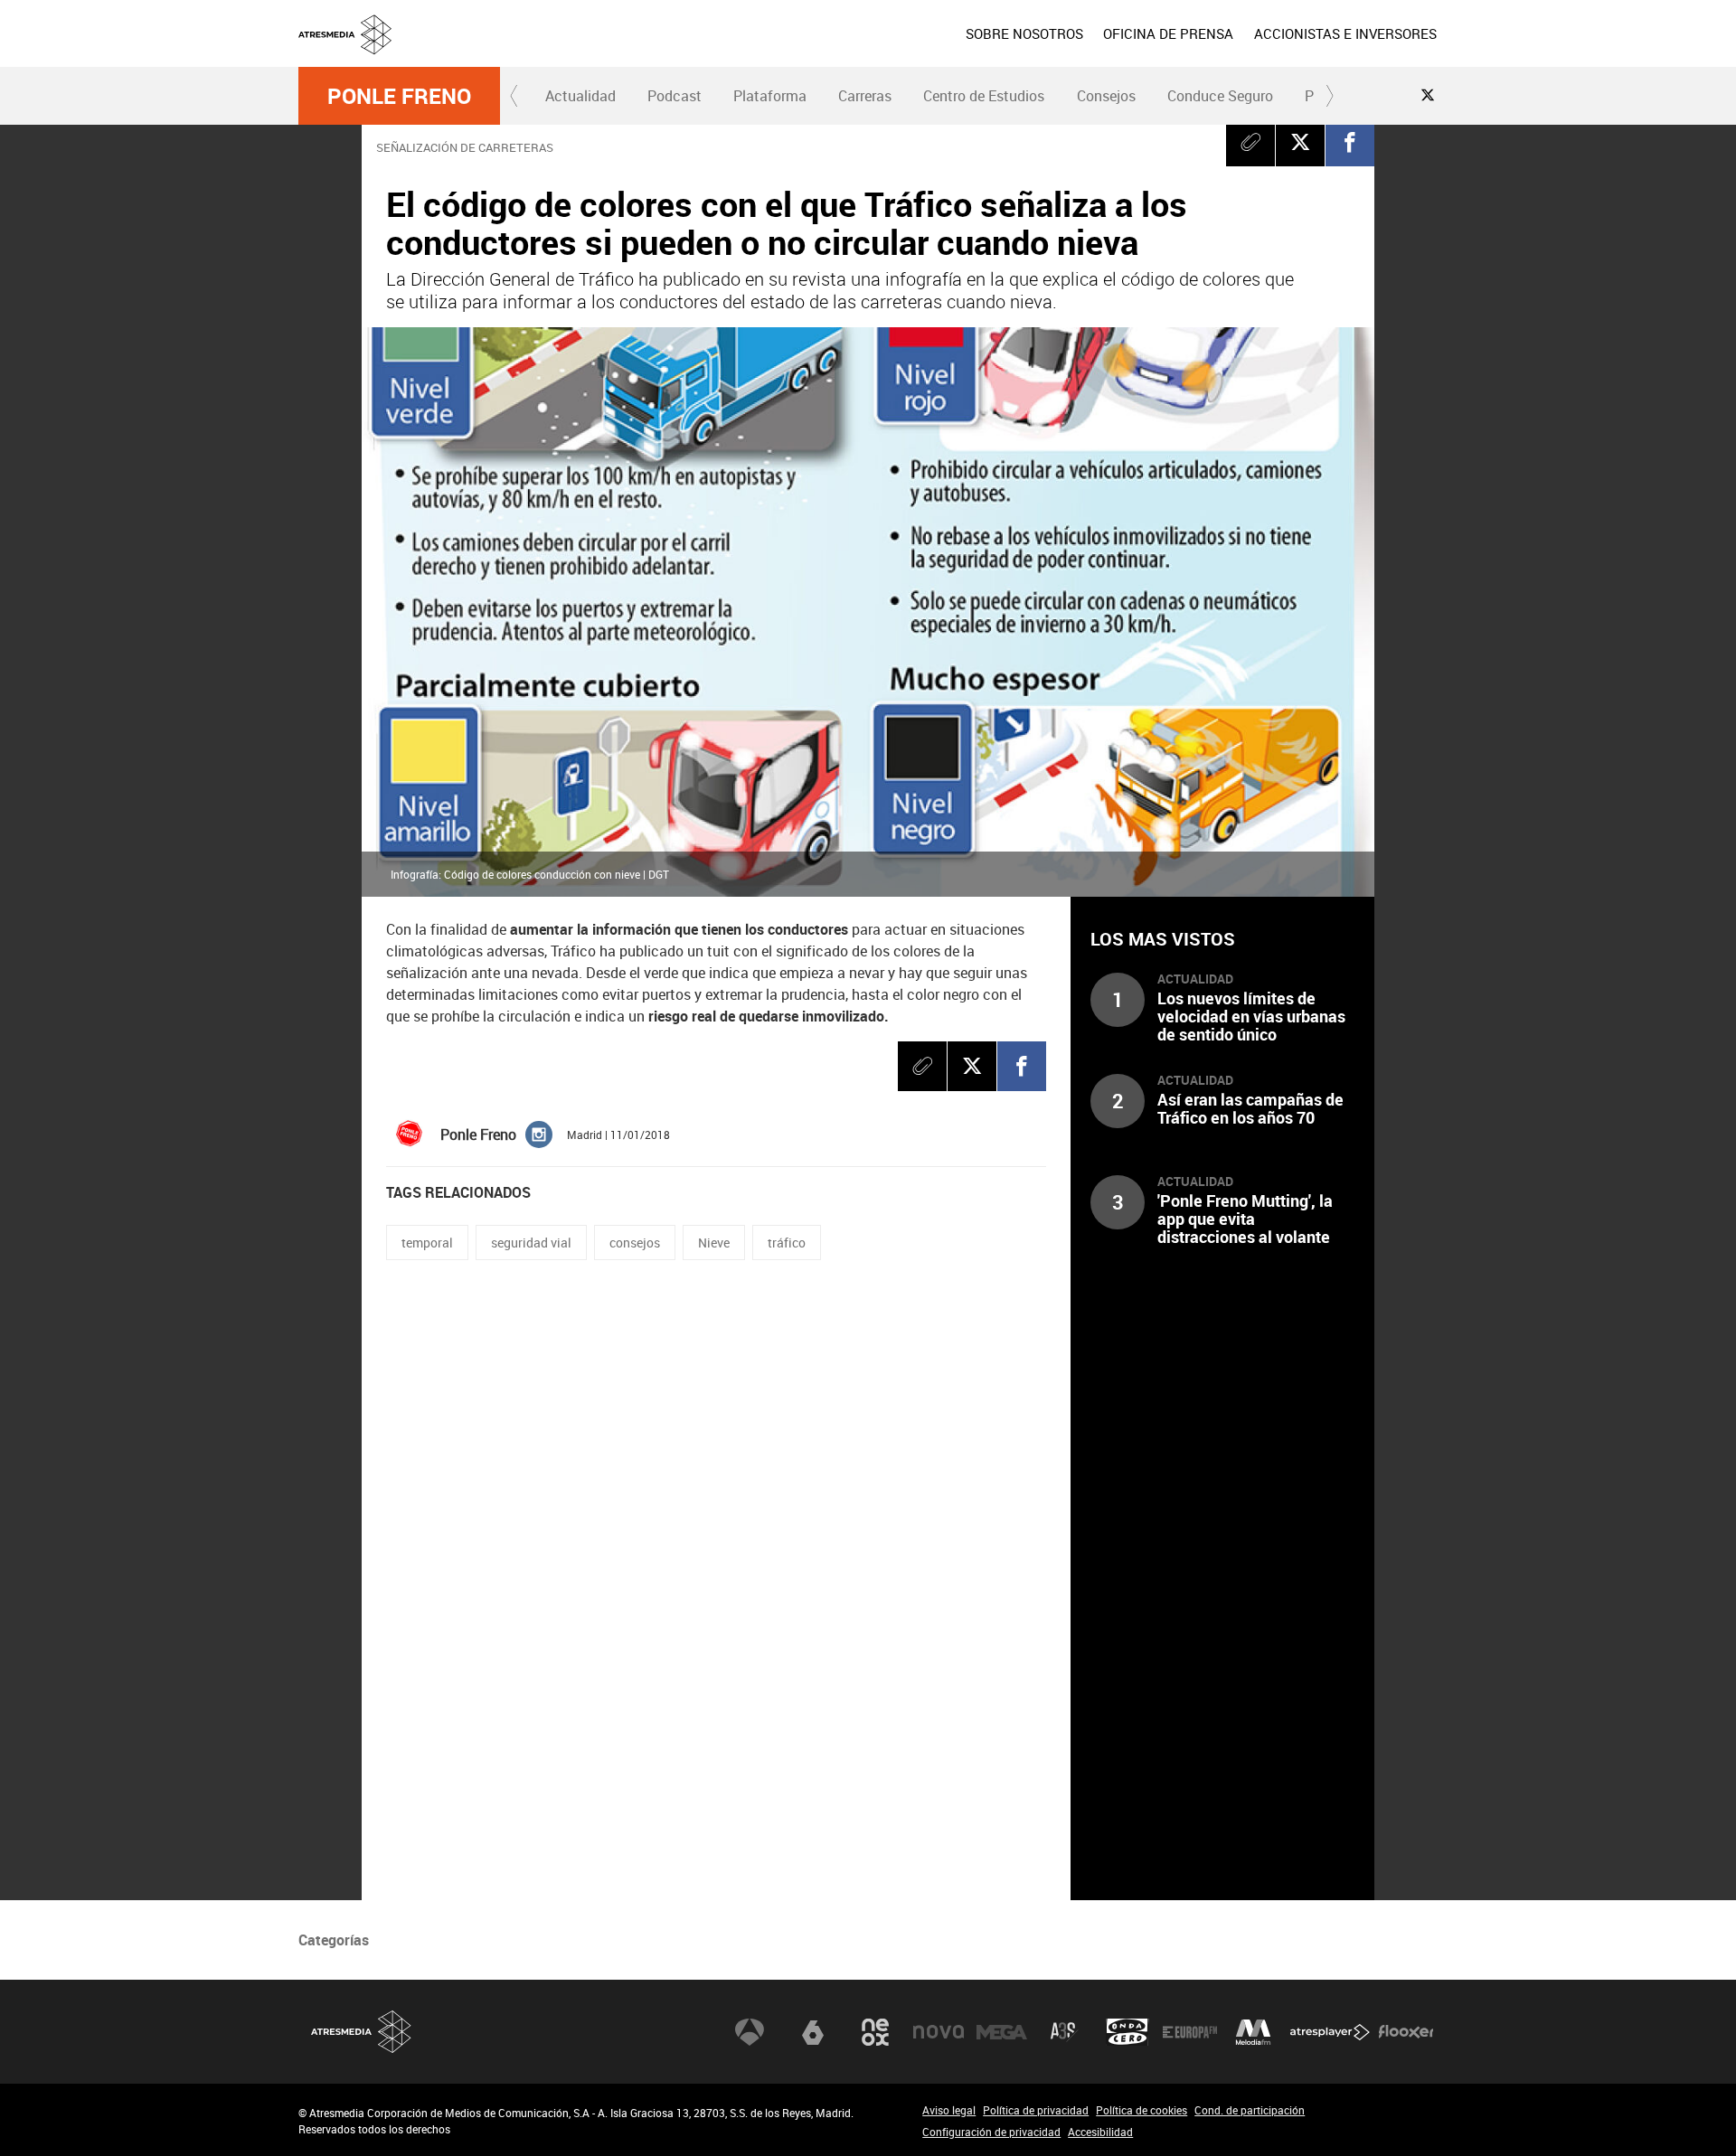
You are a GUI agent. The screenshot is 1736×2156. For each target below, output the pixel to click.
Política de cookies (1142, 2110)
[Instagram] (539, 1133)
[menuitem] (1024, 33)
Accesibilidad (1100, 2132)
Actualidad (580, 96)
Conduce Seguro (1220, 96)
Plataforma (770, 96)
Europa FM (1190, 2032)
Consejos (1106, 96)
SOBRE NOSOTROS (1024, 33)
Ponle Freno (399, 96)
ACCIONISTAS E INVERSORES (1345, 33)
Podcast (675, 96)
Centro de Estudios (984, 96)
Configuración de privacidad (991, 2132)
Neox (875, 2032)
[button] (514, 96)
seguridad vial (531, 1243)
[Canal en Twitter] (1428, 95)
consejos (635, 1243)
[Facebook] (1350, 142)
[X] (1300, 142)
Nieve (714, 1243)
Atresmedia (362, 2032)
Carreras (865, 96)
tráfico (787, 1243)
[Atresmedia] (875, 48)
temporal (427, 1243)
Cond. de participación (1250, 2110)
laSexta (813, 2032)
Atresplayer (1330, 2032)
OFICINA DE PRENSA (1168, 33)
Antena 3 (750, 2032)
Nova (939, 2032)
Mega (1002, 2032)
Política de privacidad (1036, 2110)
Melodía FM (1253, 2032)
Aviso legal (949, 2110)
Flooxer (1406, 2032)
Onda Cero (1127, 2032)
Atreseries (1064, 2032)
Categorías (334, 1940)
